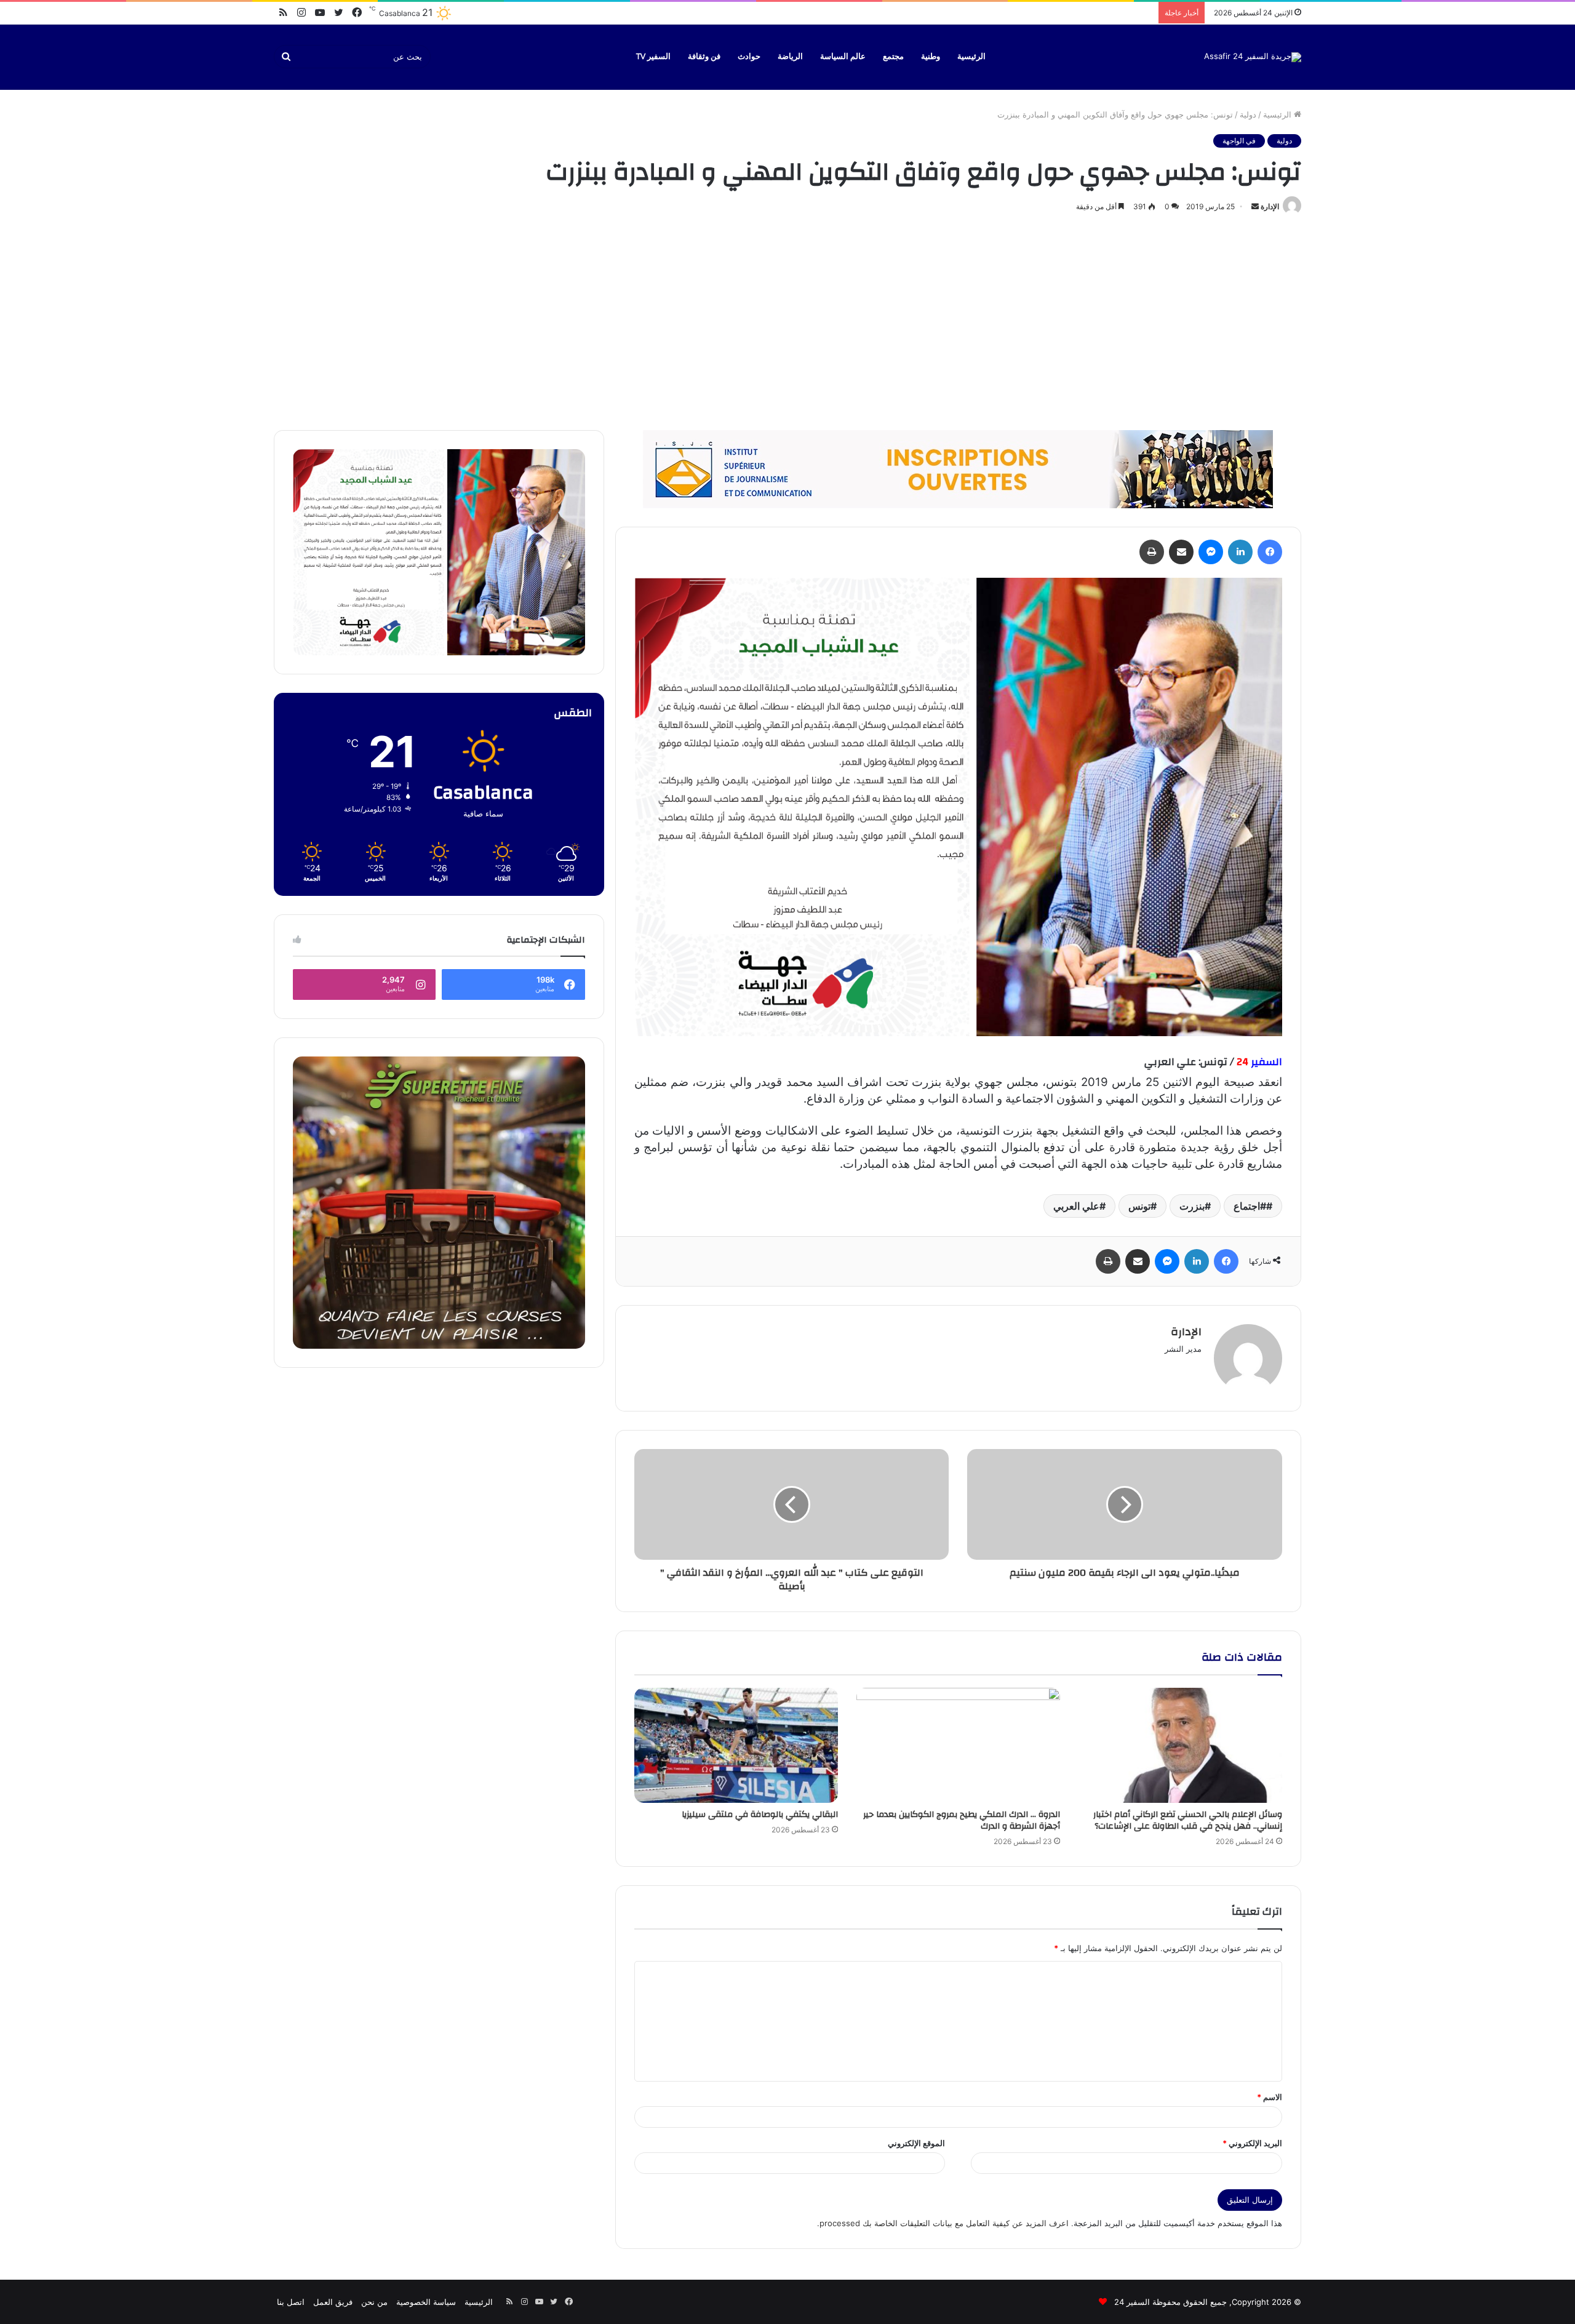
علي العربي (1076, 1206)
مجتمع (893, 57)
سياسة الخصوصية (426, 2302)
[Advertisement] (787, 319)
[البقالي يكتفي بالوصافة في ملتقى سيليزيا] (736, 1745)
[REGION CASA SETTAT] (958, 806)
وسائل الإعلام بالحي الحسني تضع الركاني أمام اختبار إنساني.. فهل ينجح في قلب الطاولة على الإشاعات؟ (1188, 1820)
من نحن (374, 2302)
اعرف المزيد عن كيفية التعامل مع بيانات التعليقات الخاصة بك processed (944, 2223)
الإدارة (1270, 206)
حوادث (749, 57)
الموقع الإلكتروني (916, 2143)
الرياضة (790, 57)
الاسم (1270, 2097)
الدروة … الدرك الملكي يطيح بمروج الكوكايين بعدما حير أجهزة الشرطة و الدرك (962, 1820)
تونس (1139, 1206)
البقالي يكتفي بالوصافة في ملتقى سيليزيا (760, 1815)
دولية (1248, 114)
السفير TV (653, 57)
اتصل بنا (291, 2302)
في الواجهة (1239, 141)
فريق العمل (333, 2302)
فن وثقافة (704, 57)
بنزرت (1192, 1206)
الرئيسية (971, 57)
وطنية (931, 57)
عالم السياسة (843, 57)
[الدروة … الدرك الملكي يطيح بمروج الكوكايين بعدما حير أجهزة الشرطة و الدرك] (958, 1745)
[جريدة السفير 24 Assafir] (1253, 57)
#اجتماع (1250, 1206)
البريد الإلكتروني (1252, 2143)
